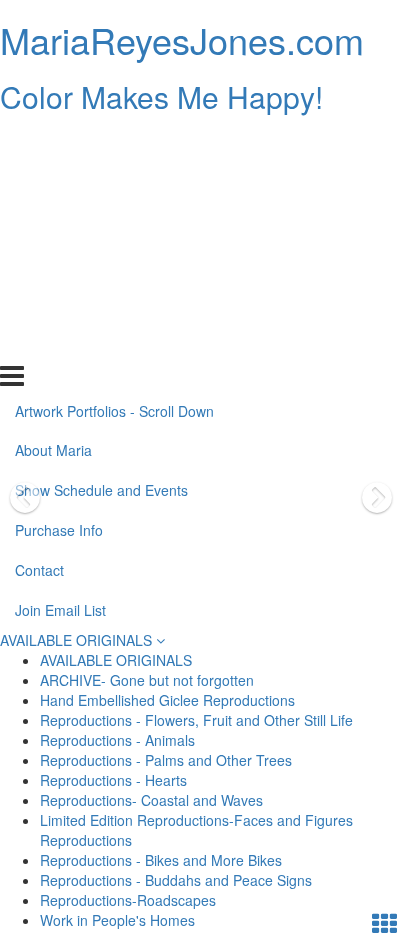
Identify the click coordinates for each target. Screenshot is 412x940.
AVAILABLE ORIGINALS (78, 640)
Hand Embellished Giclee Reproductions (167, 700)
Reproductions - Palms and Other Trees (166, 760)
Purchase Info (59, 263)
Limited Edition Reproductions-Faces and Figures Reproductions (196, 830)
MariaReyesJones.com (182, 39)
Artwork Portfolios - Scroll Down (114, 143)
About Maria (53, 183)
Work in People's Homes (117, 920)
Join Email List (60, 343)
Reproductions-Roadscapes (128, 900)
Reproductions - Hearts (113, 780)
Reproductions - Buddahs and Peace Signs (176, 880)
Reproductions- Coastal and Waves (151, 800)
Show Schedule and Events (101, 223)
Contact (39, 303)
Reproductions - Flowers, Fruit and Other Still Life (196, 720)
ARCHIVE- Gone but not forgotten (147, 680)
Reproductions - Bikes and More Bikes (161, 860)
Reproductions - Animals (117, 740)
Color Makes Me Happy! (161, 96)
